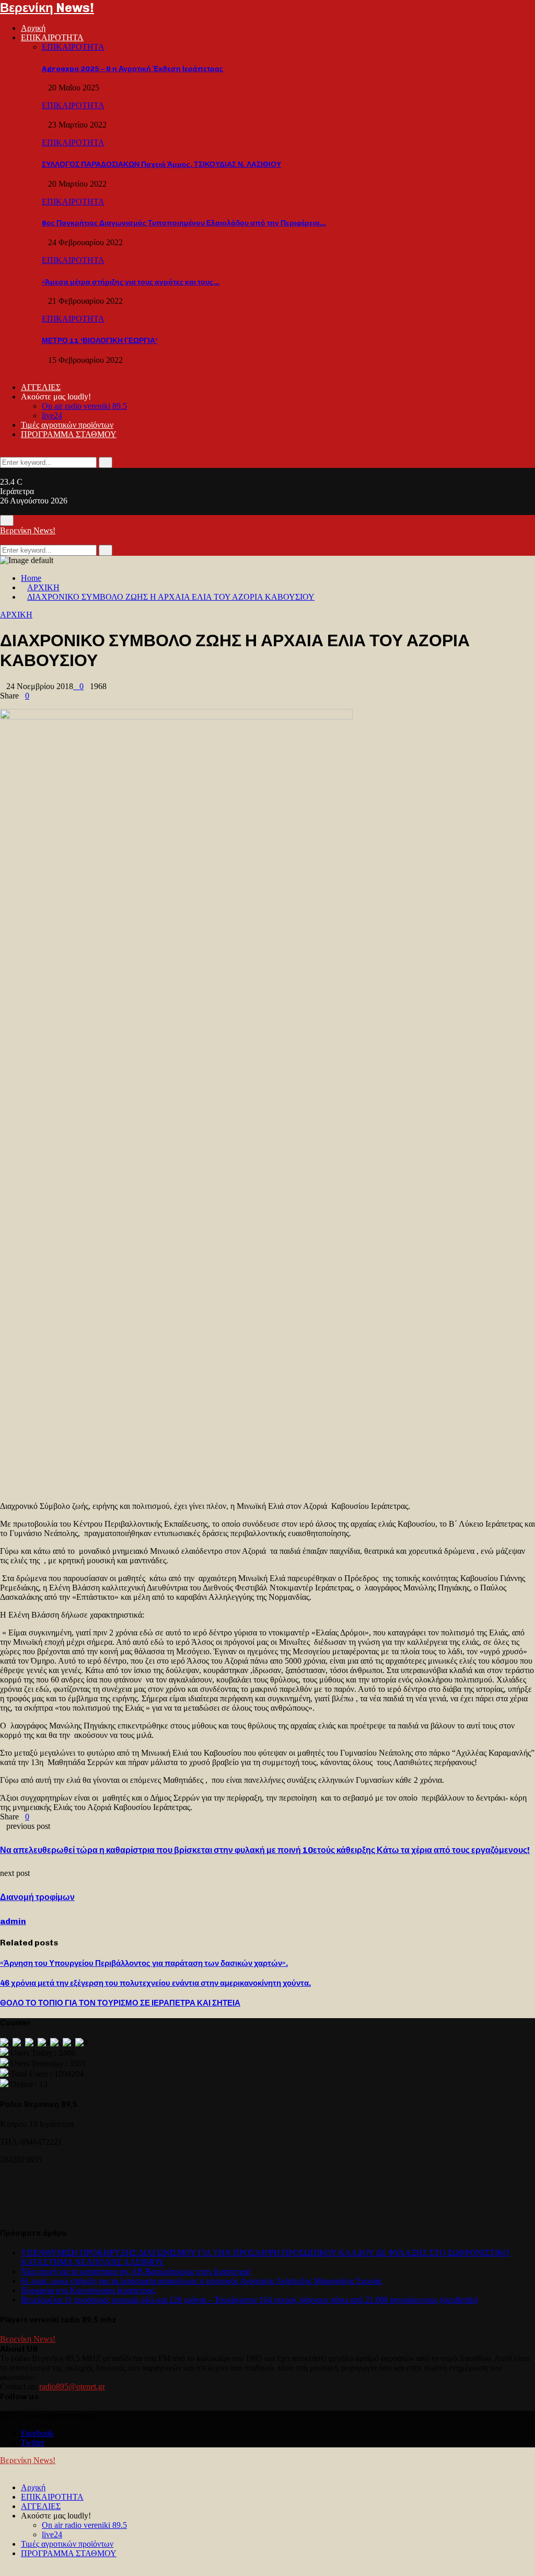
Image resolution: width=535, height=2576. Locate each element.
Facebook (37, 2433)
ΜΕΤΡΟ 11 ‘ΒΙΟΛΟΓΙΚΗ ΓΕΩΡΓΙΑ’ (100, 341)
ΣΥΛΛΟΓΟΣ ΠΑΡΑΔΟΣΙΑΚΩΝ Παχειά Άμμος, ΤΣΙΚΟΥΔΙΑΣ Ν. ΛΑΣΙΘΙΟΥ (161, 164)
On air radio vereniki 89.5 (84, 406)
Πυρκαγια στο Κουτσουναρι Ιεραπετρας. (89, 2290)
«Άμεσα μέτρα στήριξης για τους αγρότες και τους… (131, 282)
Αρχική (33, 28)
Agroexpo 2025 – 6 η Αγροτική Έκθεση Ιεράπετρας (132, 69)
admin (13, 1921)
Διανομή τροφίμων (37, 1897)
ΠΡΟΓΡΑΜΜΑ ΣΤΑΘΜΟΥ (69, 434)
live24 (52, 415)
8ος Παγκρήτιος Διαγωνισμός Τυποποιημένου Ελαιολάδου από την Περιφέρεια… (184, 223)
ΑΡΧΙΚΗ (16, 615)
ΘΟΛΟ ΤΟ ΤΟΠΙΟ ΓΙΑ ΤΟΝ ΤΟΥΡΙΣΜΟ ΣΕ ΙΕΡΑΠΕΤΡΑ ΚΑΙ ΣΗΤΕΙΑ (120, 2003)
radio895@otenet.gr (72, 2386)
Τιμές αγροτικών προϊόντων (67, 425)
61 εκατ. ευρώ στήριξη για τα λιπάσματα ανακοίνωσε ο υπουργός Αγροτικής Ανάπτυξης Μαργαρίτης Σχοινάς (201, 2281)
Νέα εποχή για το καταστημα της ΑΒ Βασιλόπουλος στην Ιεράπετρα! (136, 2271)
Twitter (33, 2442)
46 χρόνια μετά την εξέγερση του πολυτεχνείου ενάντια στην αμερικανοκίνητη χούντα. (155, 1983)
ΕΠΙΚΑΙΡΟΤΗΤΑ (52, 37)
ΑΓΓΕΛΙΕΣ (41, 387)
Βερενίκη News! (47, 8)
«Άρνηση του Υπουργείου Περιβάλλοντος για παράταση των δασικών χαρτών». (144, 1963)
